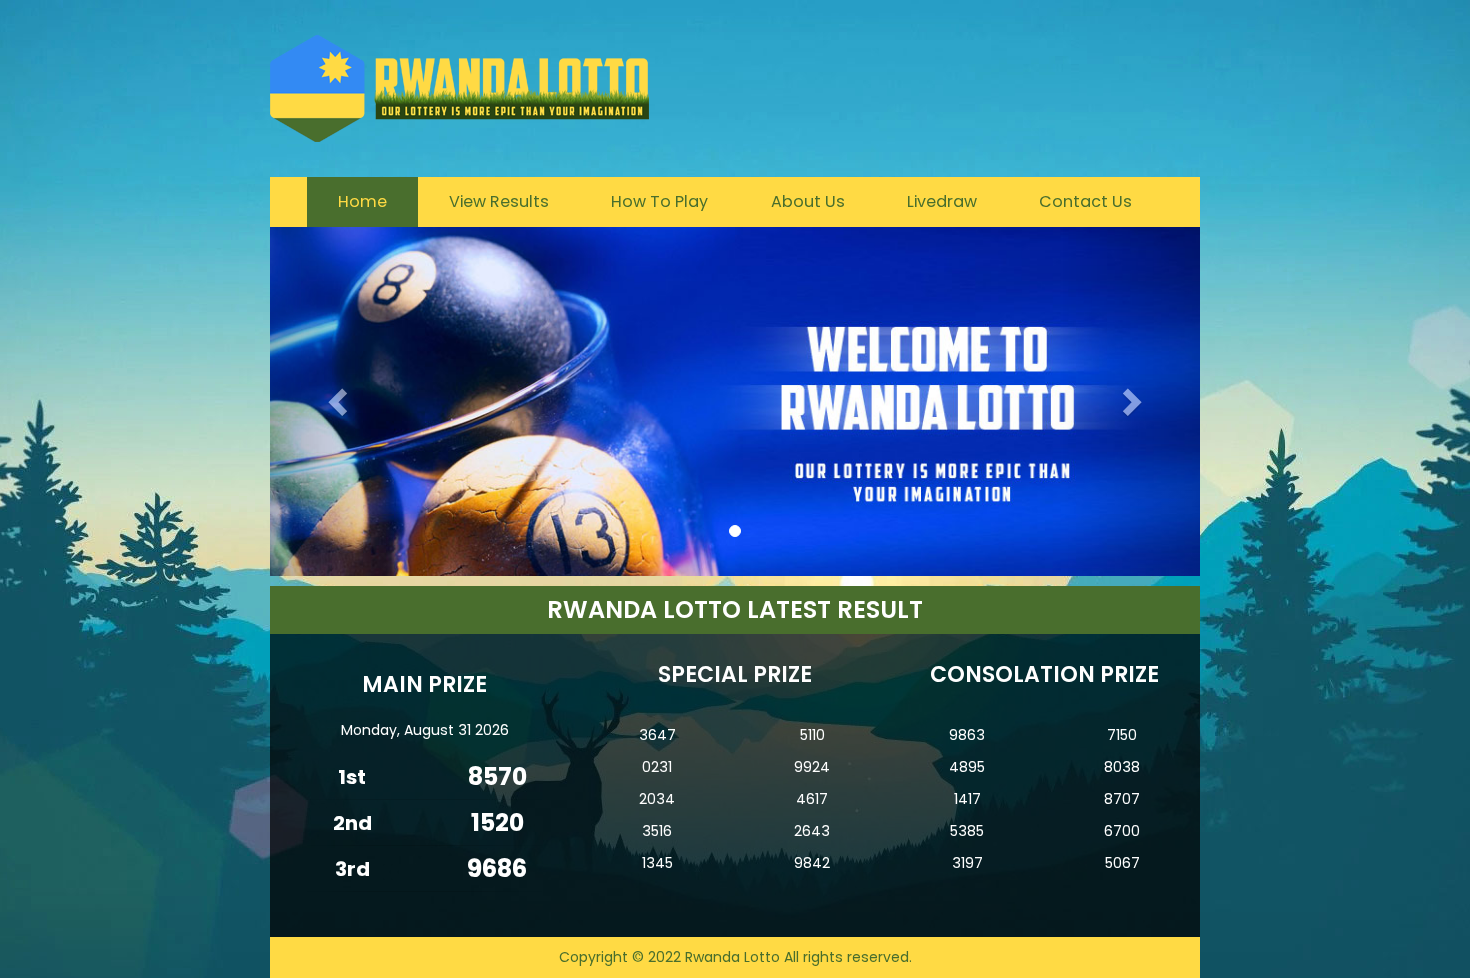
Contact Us (1085, 201)
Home (362, 201)
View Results (499, 201)
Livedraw (942, 201)
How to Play (659, 201)
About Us (808, 201)
